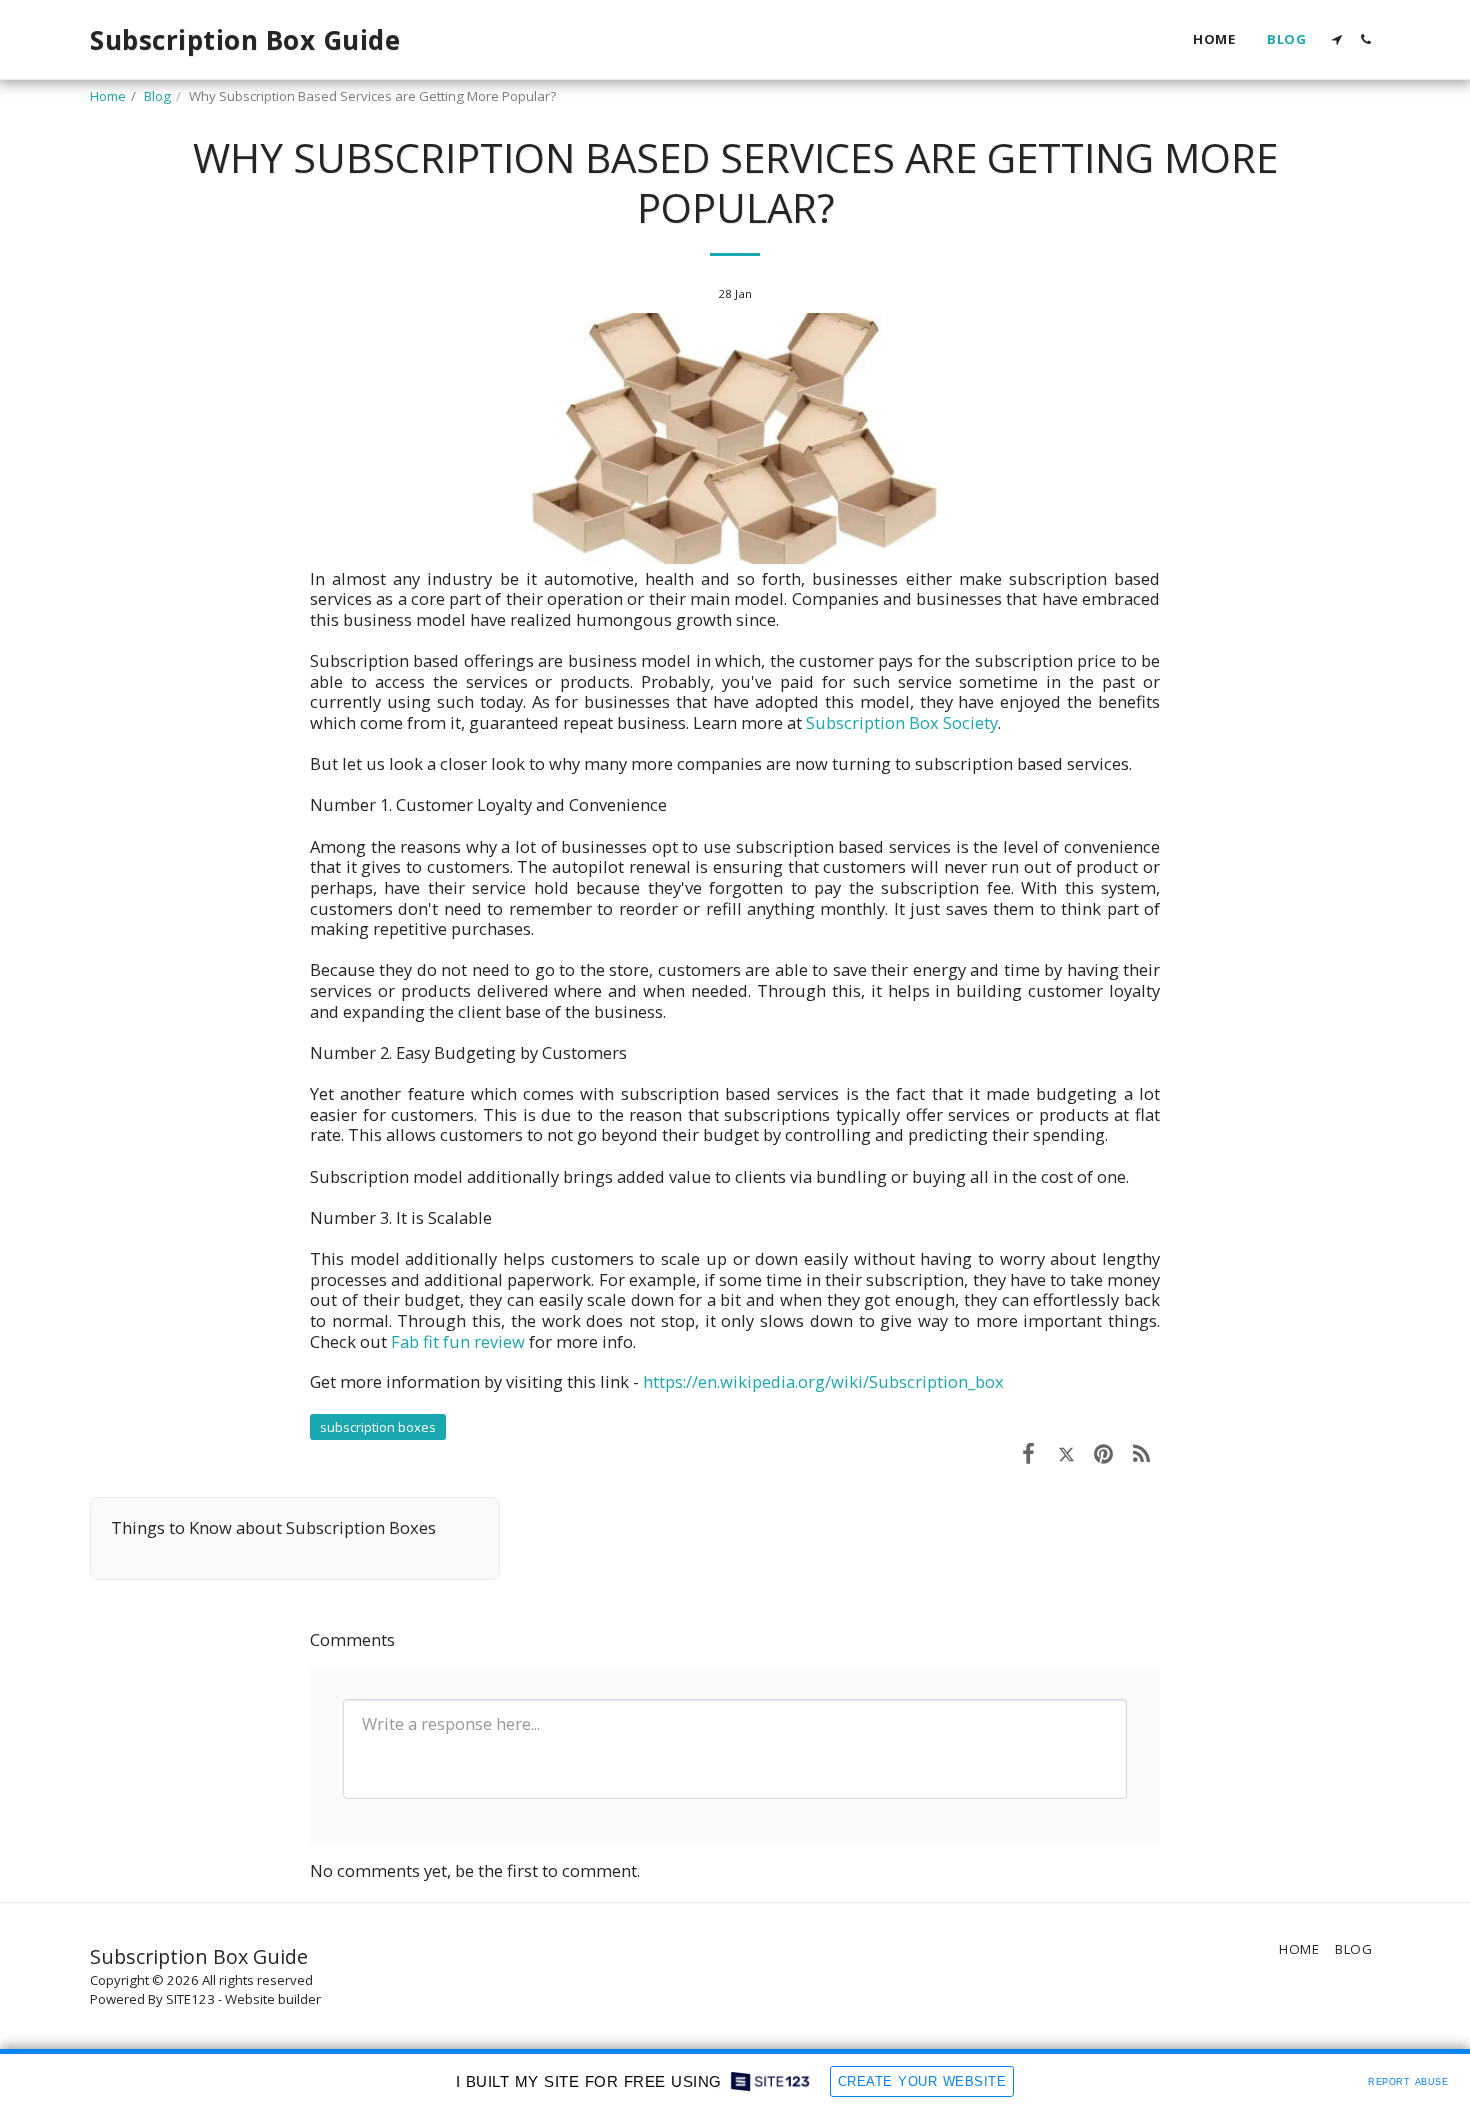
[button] (1336, 39)
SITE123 (190, 1999)
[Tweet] (1066, 1452)
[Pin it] (1103, 1452)
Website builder (273, 1999)
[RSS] (1141, 1452)
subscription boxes (378, 1427)
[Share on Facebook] (1028, 1452)
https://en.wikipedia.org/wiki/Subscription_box (823, 1381)
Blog (157, 96)
